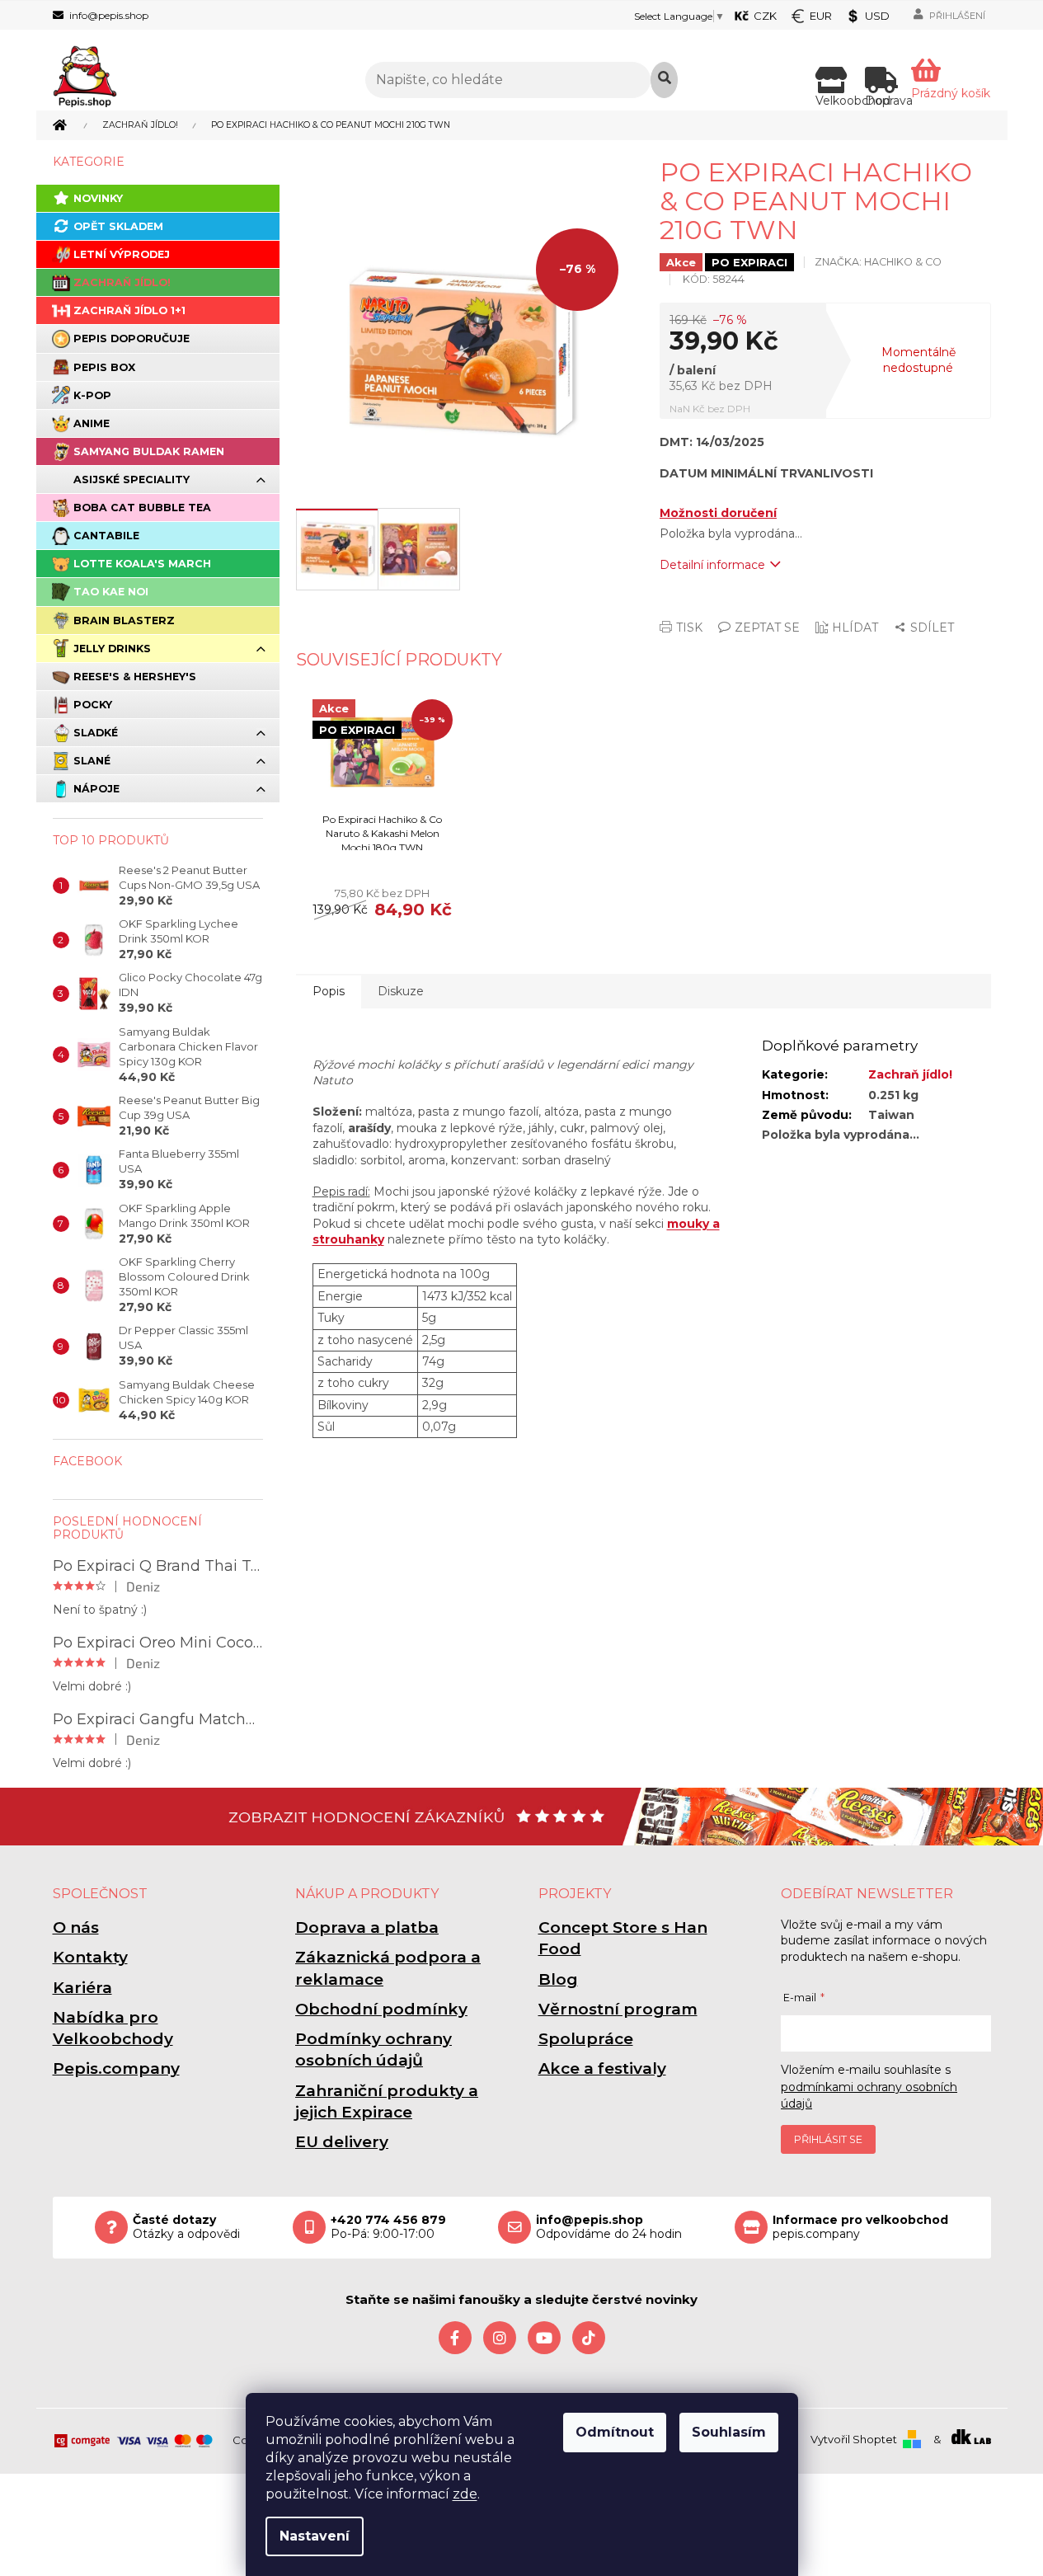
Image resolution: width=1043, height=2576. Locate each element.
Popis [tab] (329, 991)
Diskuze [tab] (401, 991)
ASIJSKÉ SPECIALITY (132, 479)
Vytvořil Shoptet (854, 2439)
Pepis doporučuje (132, 338)
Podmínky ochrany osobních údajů (374, 2050)
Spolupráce (586, 2039)
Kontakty (90, 1957)
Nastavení (315, 2536)
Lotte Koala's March (142, 564)
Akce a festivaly (602, 2068)
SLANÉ (92, 761)
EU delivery (342, 2142)
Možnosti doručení (718, 513)
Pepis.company (116, 2068)
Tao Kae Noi (111, 592)
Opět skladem (118, 226)
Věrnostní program (618, 2009)
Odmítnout (615, 2432)
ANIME (92, 423)
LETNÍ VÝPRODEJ (122, 254)
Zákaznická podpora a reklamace (388, 1968)
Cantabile (106, 536)
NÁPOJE (96, 789)
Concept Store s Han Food (623, 1938)
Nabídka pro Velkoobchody (113, 2028)
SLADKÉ (96, 733)
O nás (76, 1927)
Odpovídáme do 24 (609, 2227)
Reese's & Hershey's (135, 677)
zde (465, 2494)
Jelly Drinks (112, 649)
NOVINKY (98, 198)
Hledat (664, 80)
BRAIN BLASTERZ (124, 620)
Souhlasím (729, 2432)
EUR (821, 16)
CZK (765, 16)
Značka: (878, 262)
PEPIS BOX (104, 367)
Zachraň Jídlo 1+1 (129, 310)
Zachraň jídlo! (122, 282)
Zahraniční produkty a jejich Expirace (387, 2101)
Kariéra (82, 1988)
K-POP (92, 395)
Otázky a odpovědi (186, 2227)
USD (877, 16)
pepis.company (860, 2227)
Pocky (93, 705)
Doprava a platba (367, 1927)
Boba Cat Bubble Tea (142, 508)
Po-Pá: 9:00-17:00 (388, 2227)
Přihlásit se (828, 2139)
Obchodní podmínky (381, 2009)
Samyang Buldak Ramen (149, 451)
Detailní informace (712, 565)
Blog (558, 1979)
